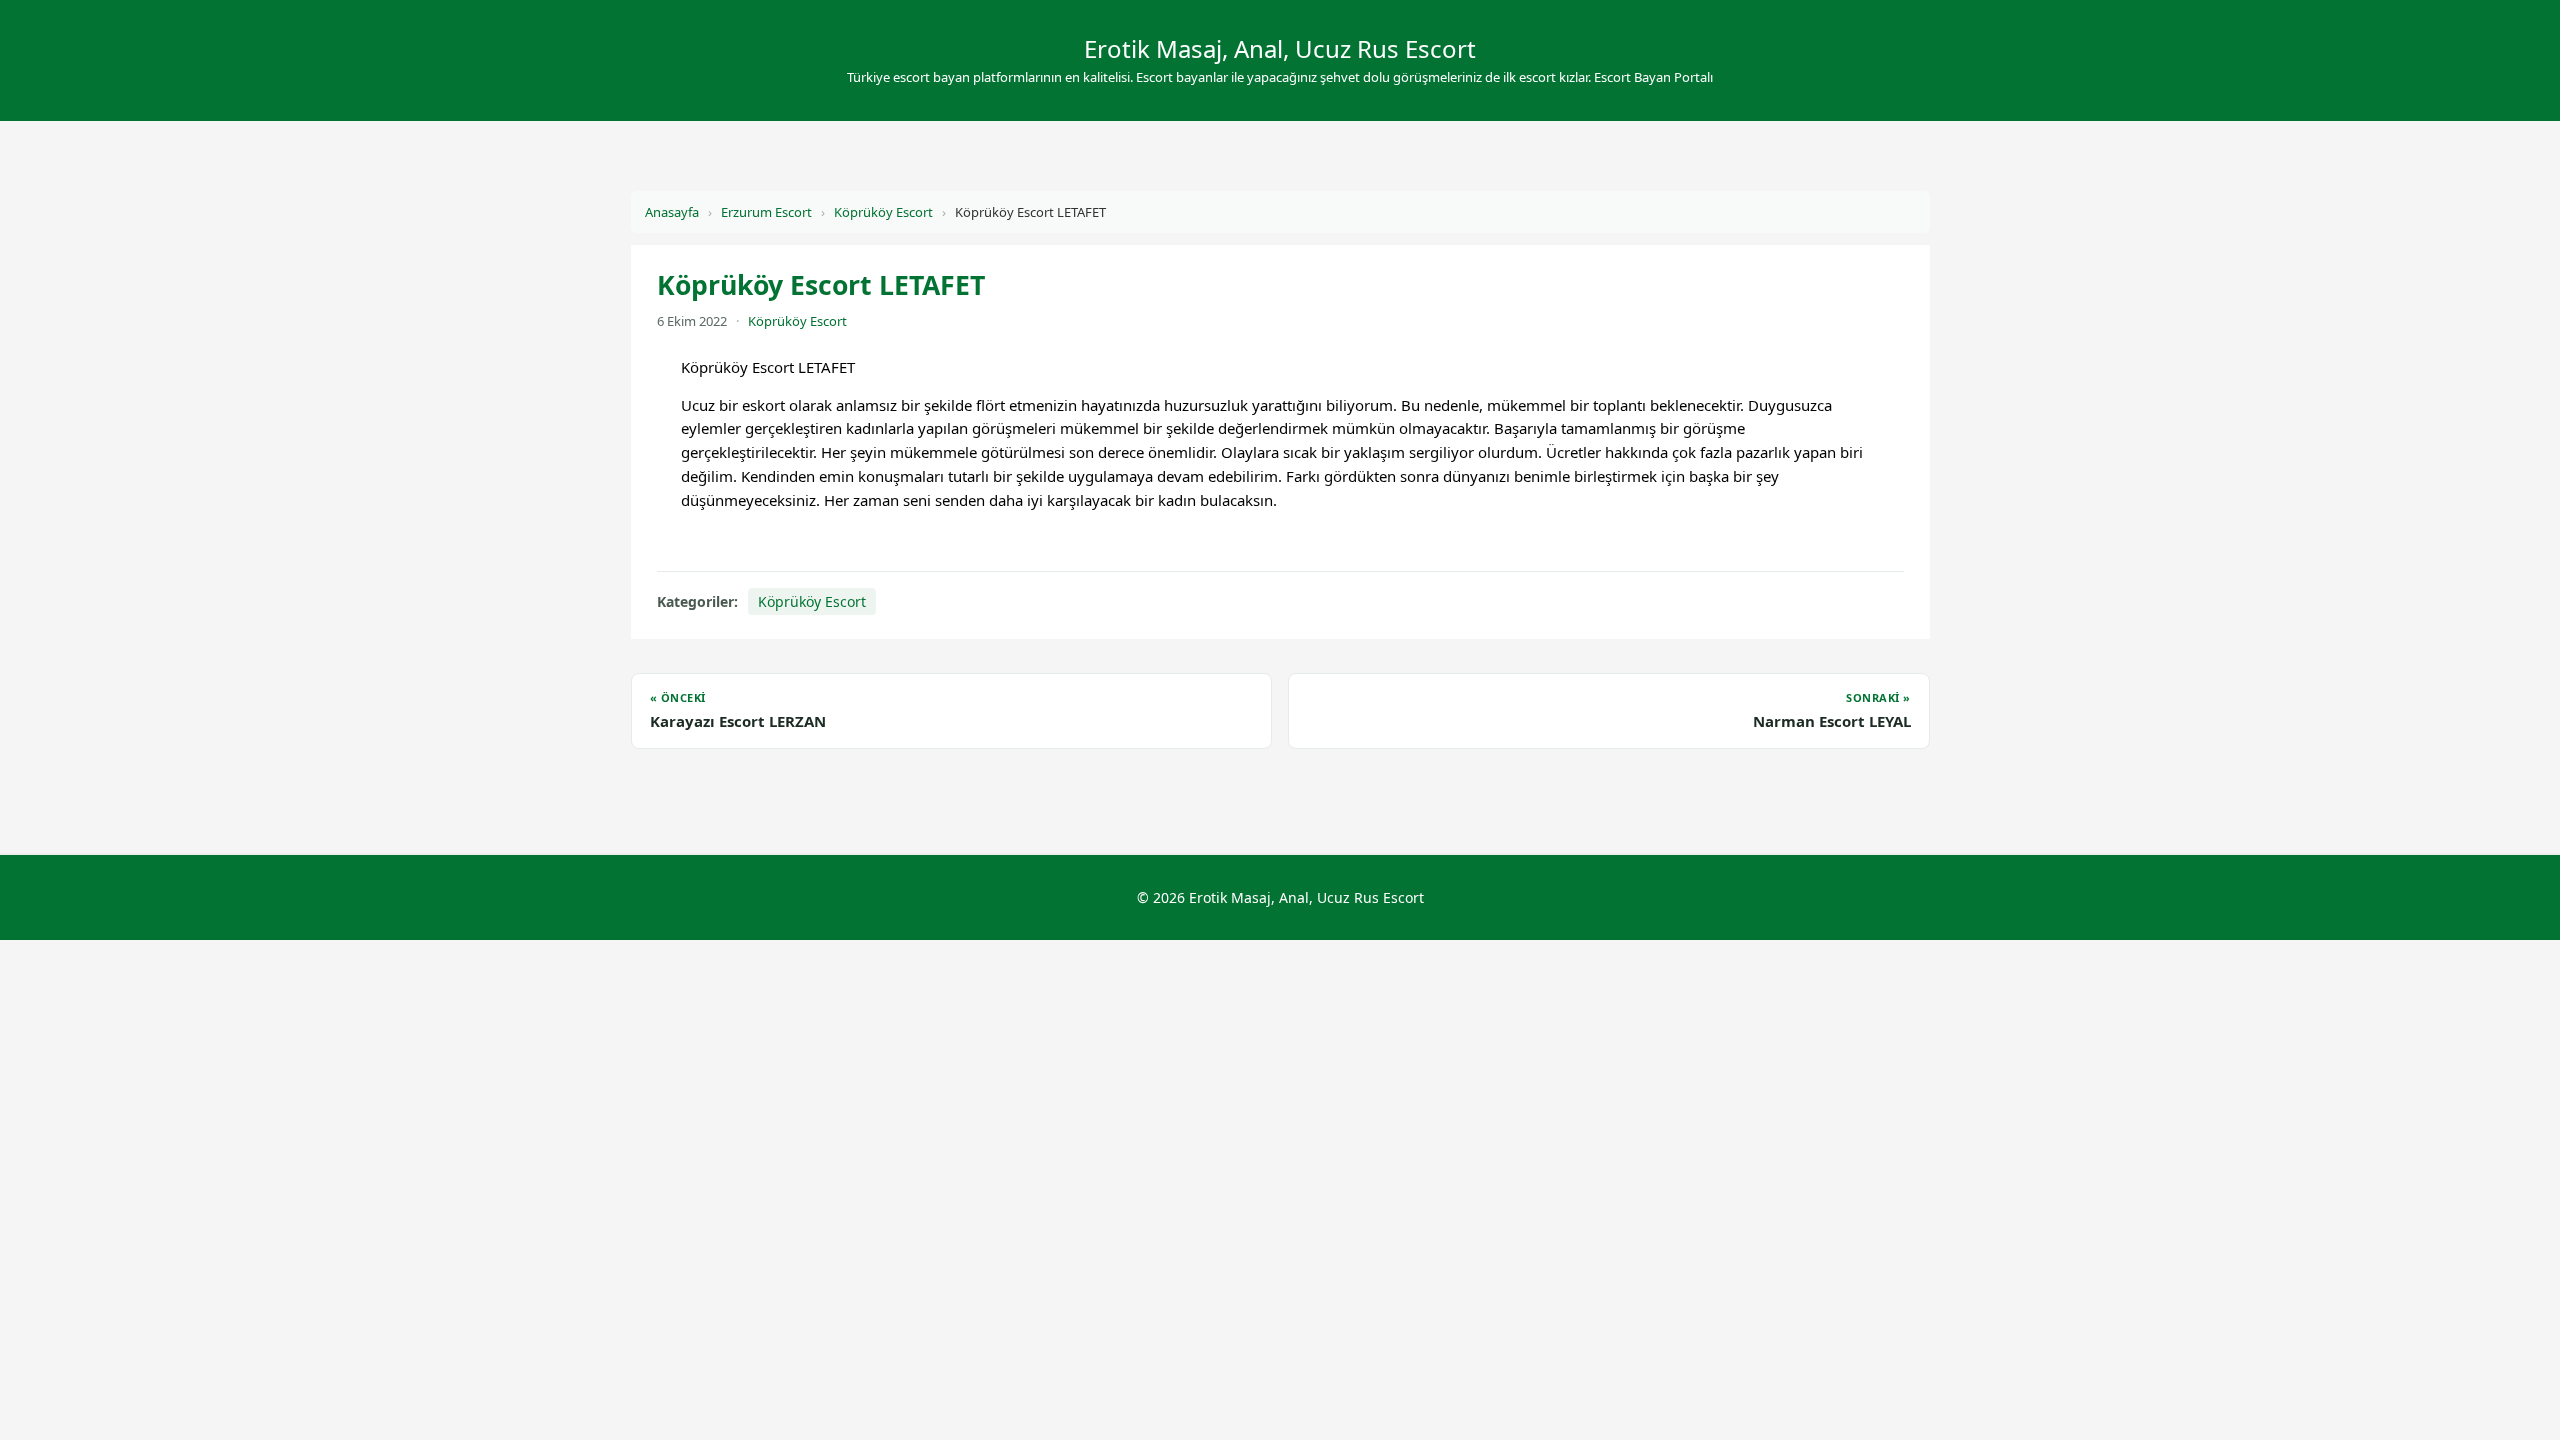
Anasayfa (672, 212)
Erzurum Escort (766, 212)
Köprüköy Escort (883, 212)
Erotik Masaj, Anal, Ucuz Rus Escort (1280, 48)
